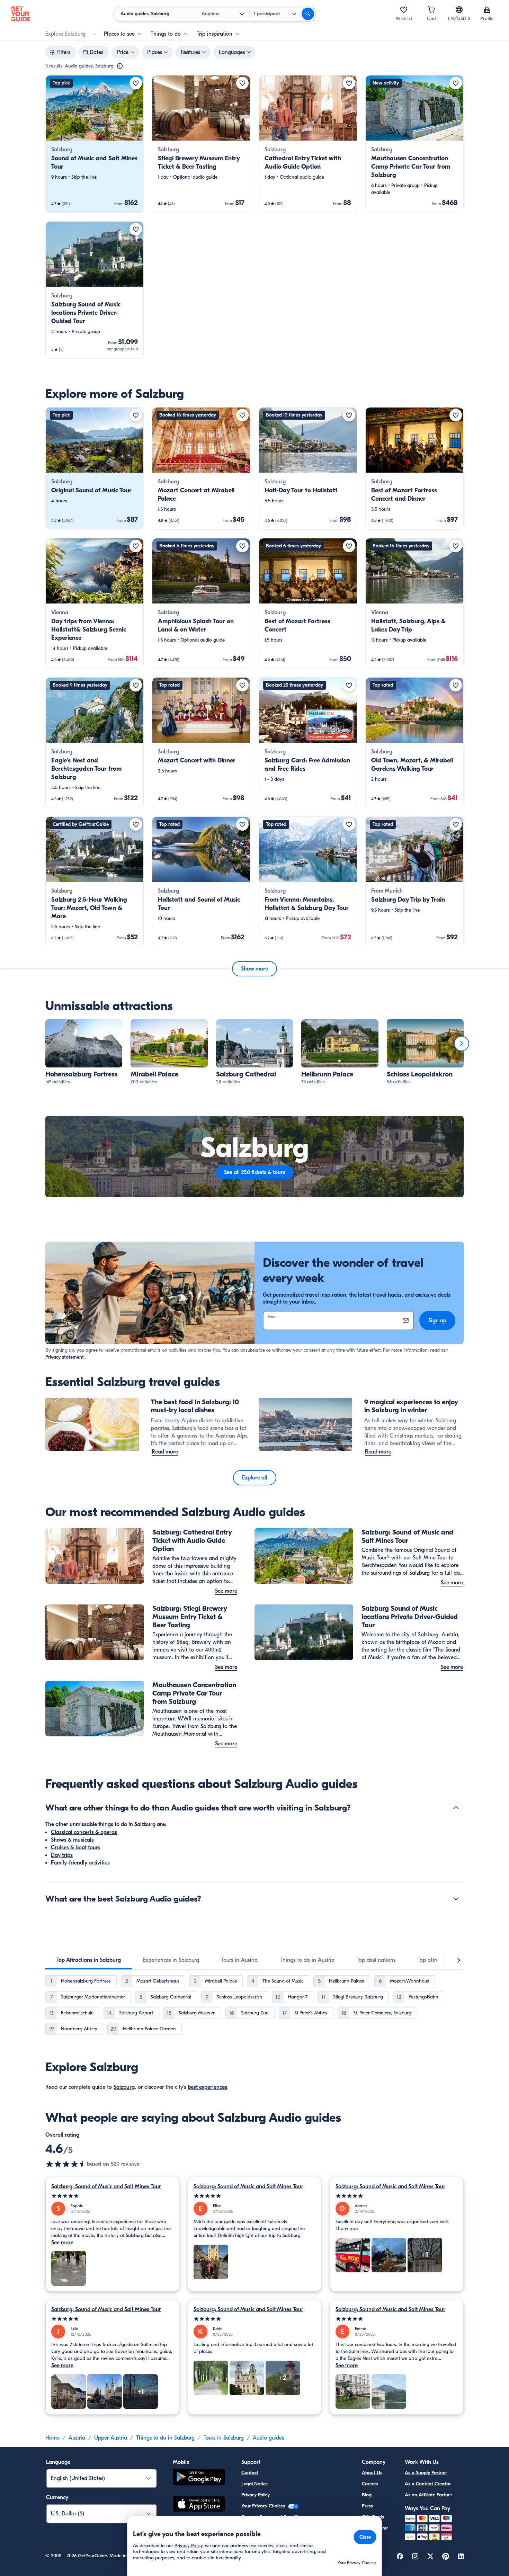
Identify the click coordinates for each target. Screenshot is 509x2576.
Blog (367, 2495)
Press (367, 2506)
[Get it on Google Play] (199, 2478)
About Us (372, 2473)
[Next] (462, 1044)
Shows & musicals (72, 1840)
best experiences (207, 2087)
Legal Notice (254, 2484)
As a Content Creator (428, 2484)
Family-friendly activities (80, 1863)
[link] (95, 144)
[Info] (120, 66)
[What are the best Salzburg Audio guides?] (456, 1899)
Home (52, 2438)
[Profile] (487, 10)
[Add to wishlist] (136, 83)
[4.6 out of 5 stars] (66, 2164)
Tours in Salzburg (224, 2438)
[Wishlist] (404, 10)
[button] (95, 144)
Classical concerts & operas (84, 1832)
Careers (370, 2484)
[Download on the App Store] (199, 2505)
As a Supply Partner (426, 2473)
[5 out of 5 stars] (112, 2196)
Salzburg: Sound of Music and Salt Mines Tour (106, 2186)
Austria (77, 2438)
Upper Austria (111, 2438)
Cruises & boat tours (76, 1848)
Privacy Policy (256, 2495)
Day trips (62, 1855)
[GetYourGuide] (21, 14)
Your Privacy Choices (264, 2506)
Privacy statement (65, 1357)
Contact (250, 2473)
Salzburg (124, 2087)
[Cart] (431, 10)
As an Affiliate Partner (428, 2495)
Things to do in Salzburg (165, 2438)
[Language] (459, 10)
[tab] (89, 1960)
